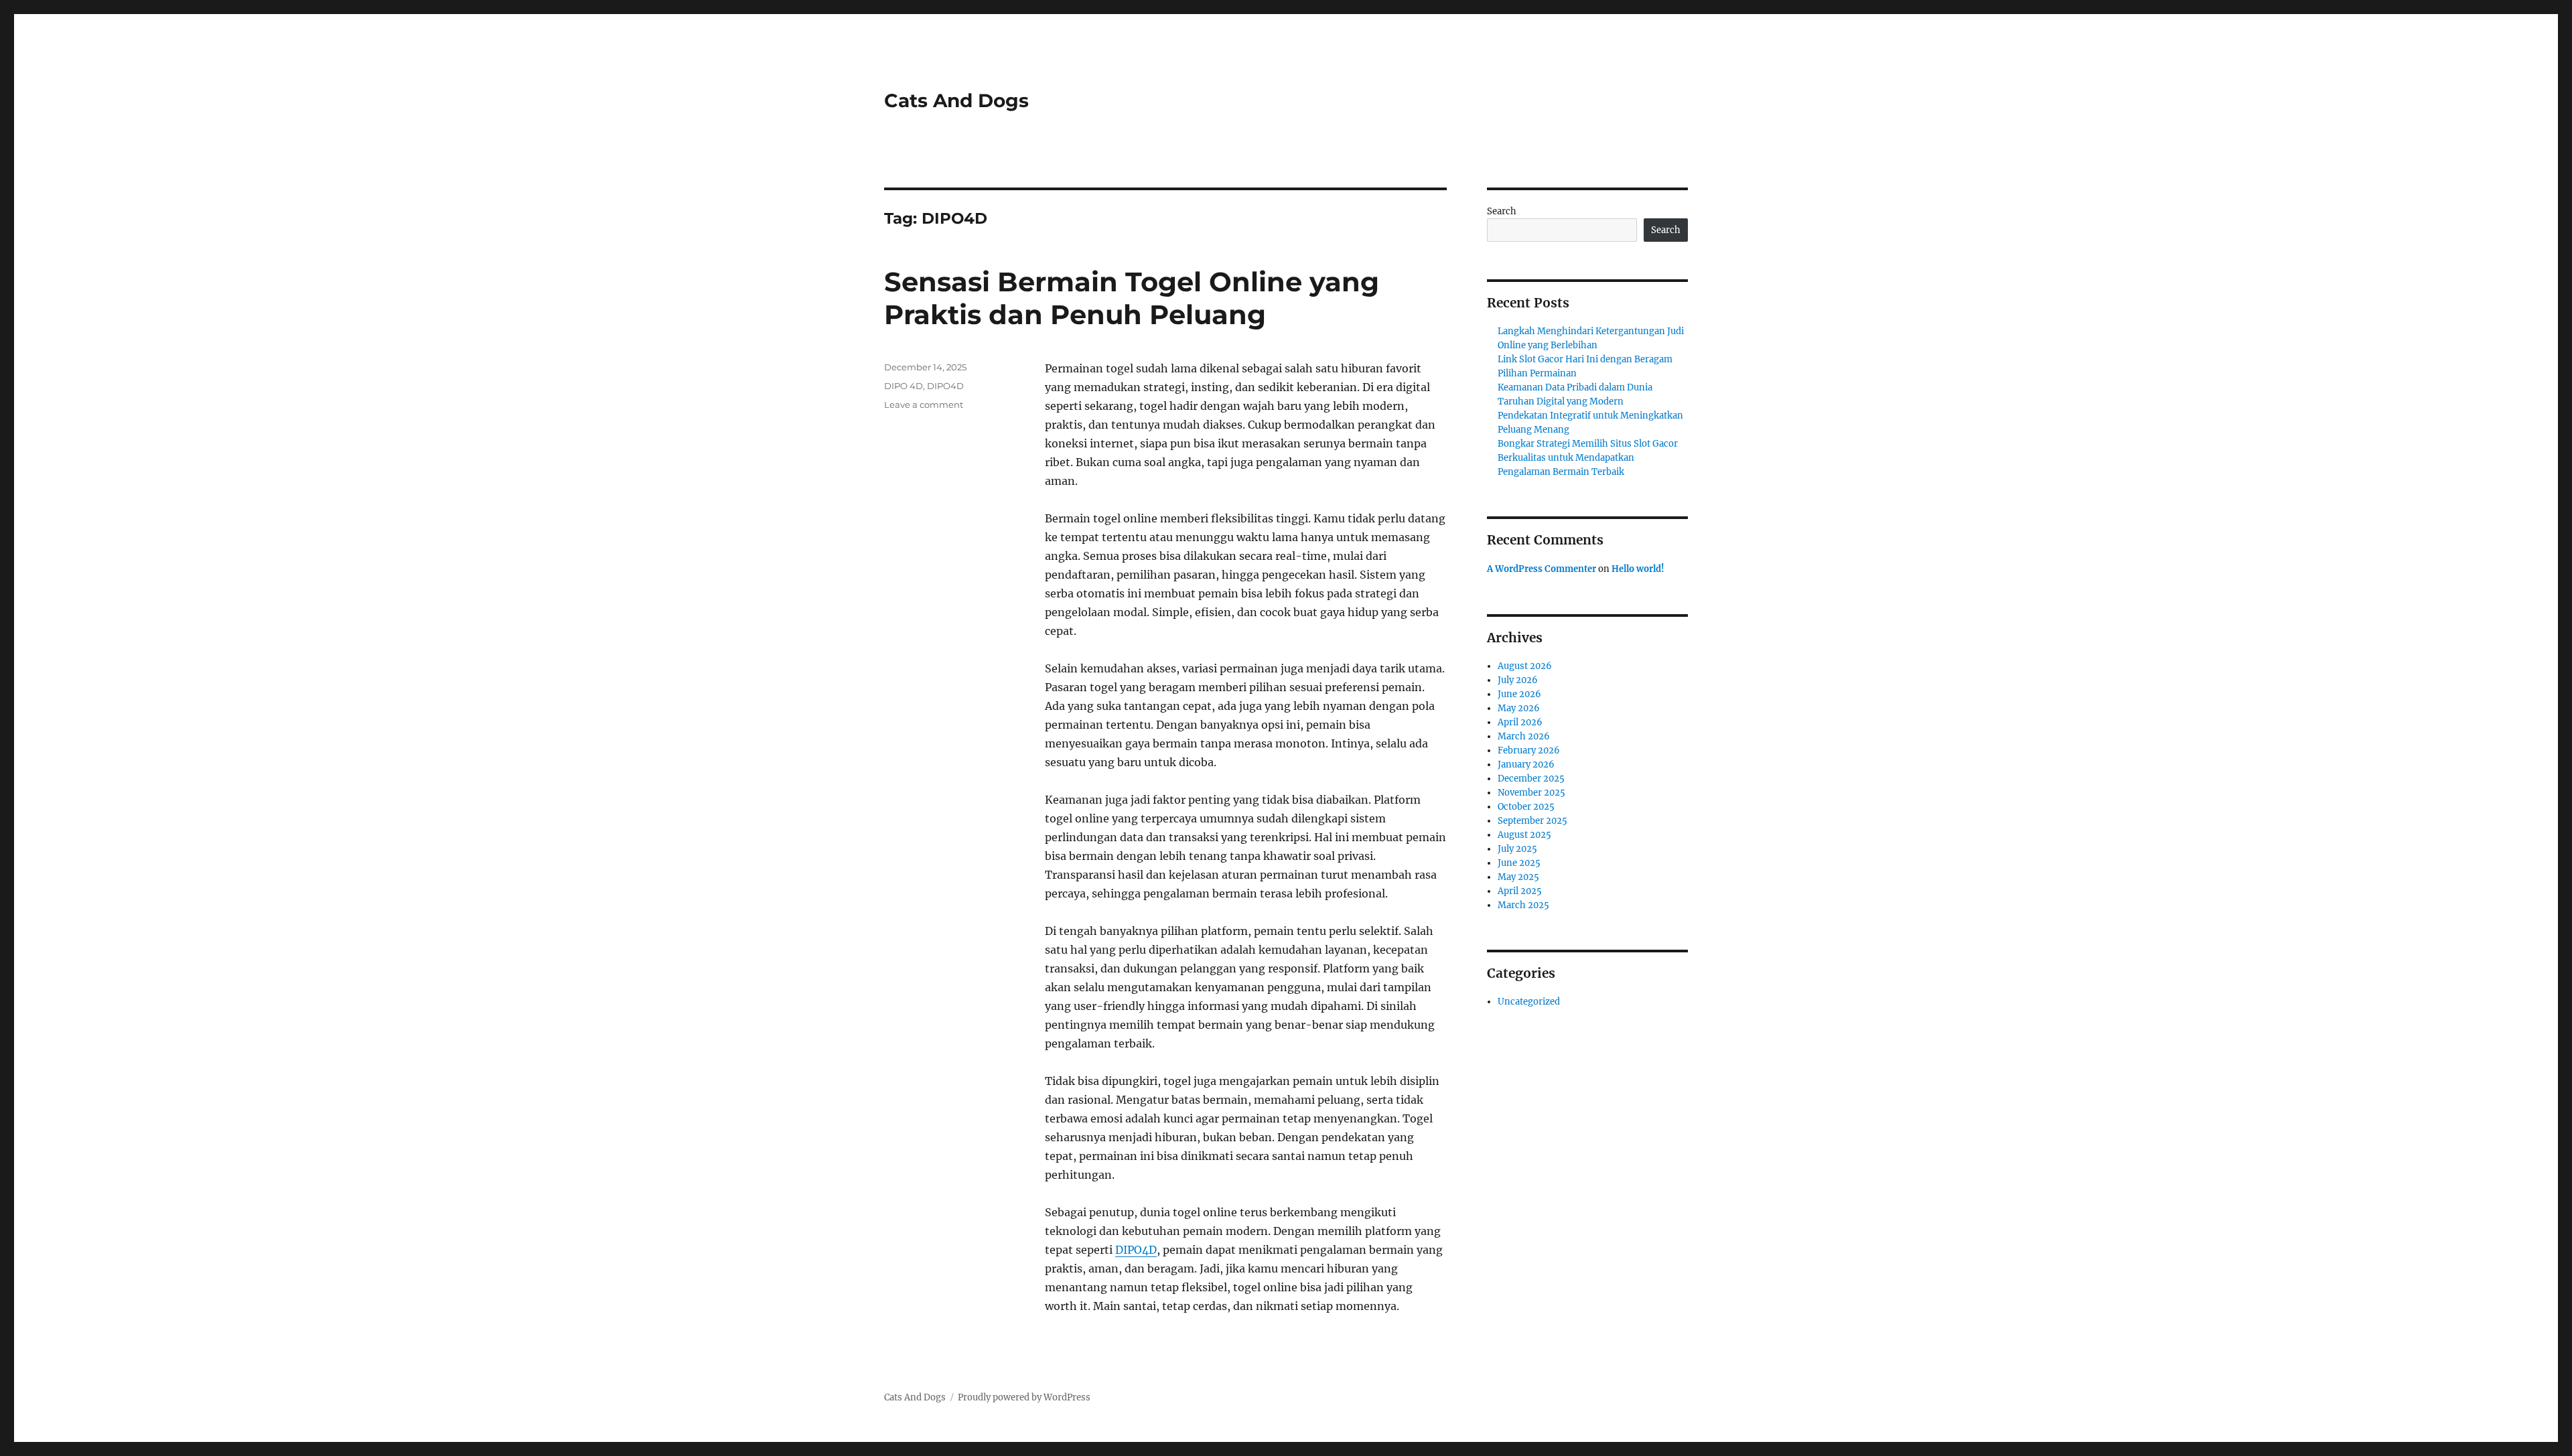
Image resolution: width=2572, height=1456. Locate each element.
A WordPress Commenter (1542, 569)
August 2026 (1525, 666)
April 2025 (1520, 891)
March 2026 (1524, 736)
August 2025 (1524, 835)
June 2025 (1519, 863)
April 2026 (1520, 722)
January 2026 (1526, 765)
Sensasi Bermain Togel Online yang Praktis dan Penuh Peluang (1132, 298)
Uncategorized (1529, 1002)
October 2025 (1526, 807)
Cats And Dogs (956, 100)
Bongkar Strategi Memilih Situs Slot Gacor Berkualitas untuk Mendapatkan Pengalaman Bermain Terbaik (1588, 458)
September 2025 (1532, 821)
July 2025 (1517, 849)
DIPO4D (1136, 1250)
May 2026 (1519, 708)
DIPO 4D (904, 386)
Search (1502, 211)
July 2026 (1518, 680)
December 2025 (1531, 779)
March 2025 (1523, 905)
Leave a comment (924, 405)
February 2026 (1529, 750)
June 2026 (1519, 694)
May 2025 (1518, 877)
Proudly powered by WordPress (1024, 1397)
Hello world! (1638, 569)
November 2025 (1531, 793)
